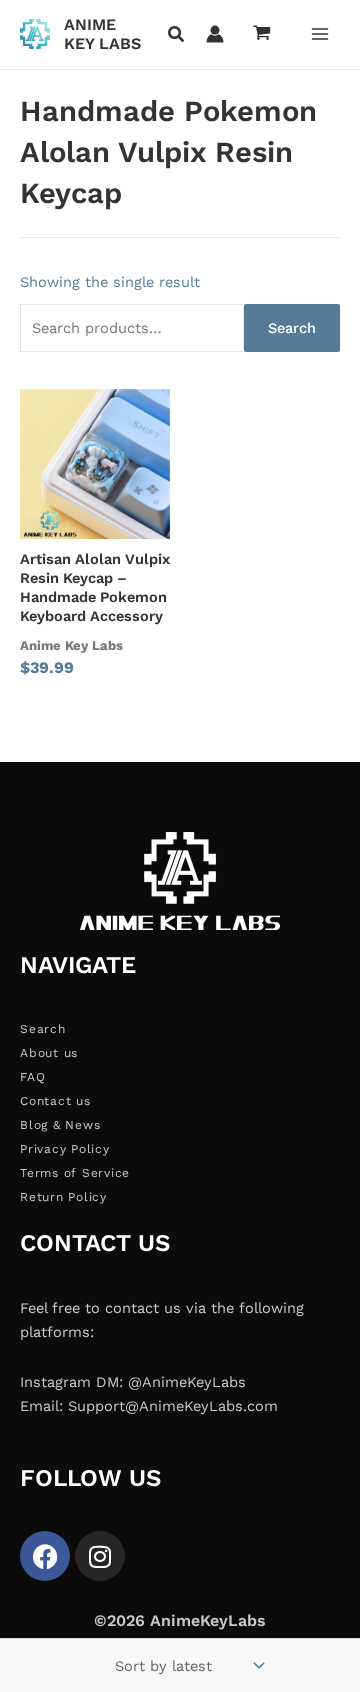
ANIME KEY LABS (102, 34)
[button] (177, 36)
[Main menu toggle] (320, 34)
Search (292, 328)
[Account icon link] (215, 34)
